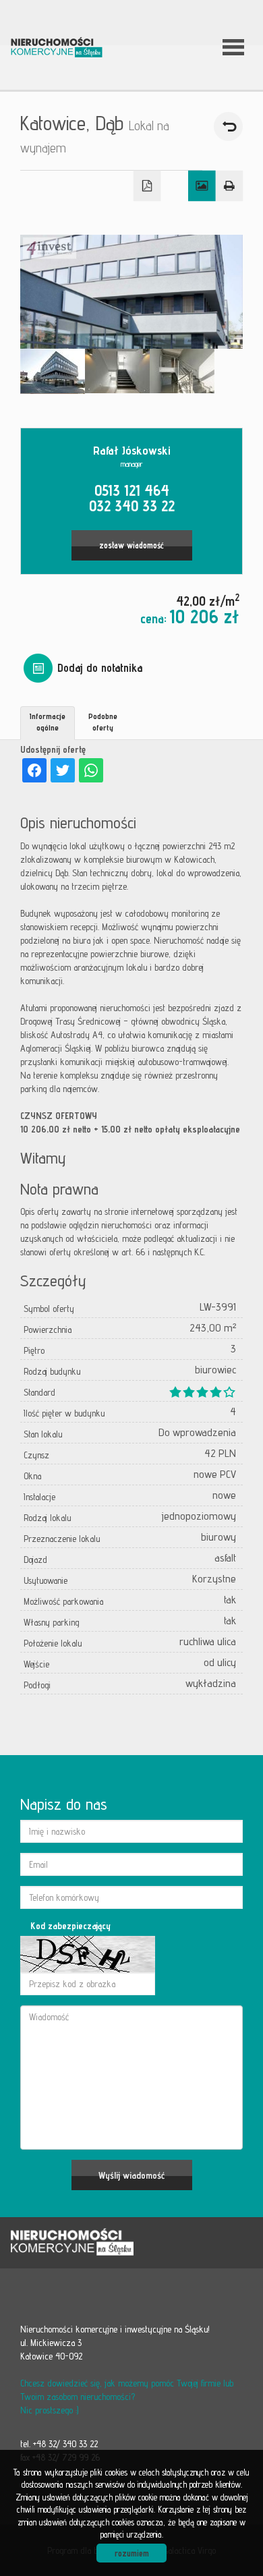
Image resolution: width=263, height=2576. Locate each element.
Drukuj (230, 186)
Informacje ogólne (48, 722)
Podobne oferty (103, 722)
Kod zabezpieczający (70, 1926)
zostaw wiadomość (131, 545)
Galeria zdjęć (202, 186)
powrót (228, 126)
